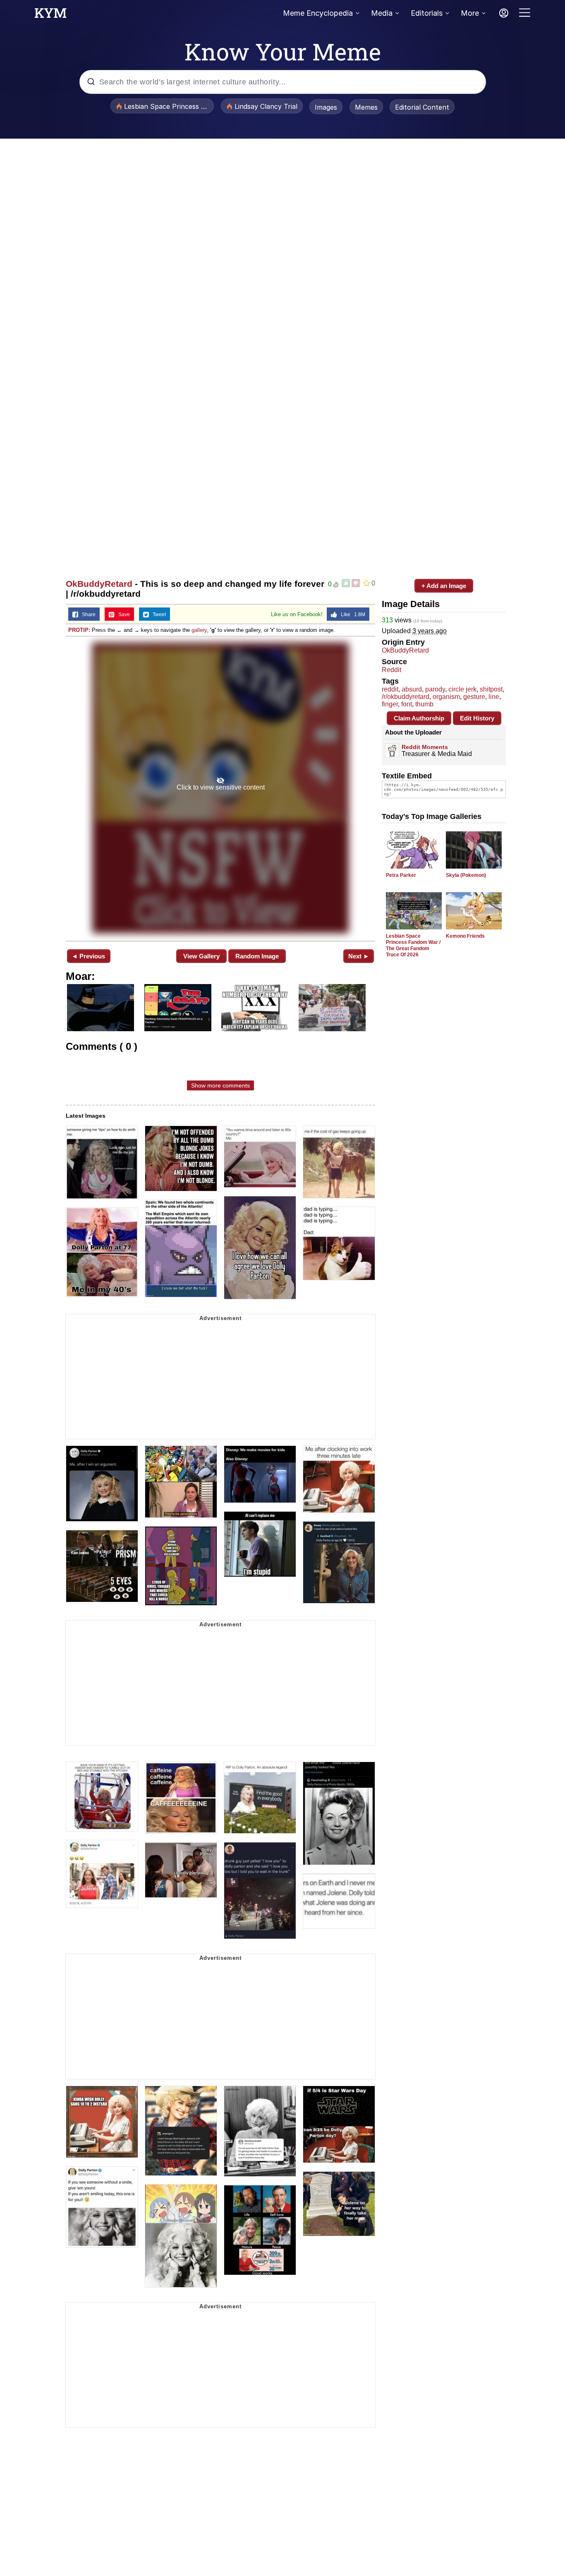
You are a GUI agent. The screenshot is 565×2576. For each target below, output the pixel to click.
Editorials (427, 13)
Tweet (157, 615)
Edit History (477, 718)
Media (382, 13)
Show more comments (220, 1085)
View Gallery (201, 956)
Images (326, 107)
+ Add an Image (444, 586)
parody (435, 689)
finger (390, 704)
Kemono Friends (465, 936)
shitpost (491, 689)
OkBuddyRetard (99, 584)
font (407, 704)
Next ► (359, 956)
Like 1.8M (351, 615)
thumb (424, 704)
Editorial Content (422, 107)
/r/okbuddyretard (406, 697)
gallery (199, 630)
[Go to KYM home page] (50, 15)
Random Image (257, 956)
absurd (412, 689)
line (494, 697)
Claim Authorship (419, 718)
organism (446, 697)
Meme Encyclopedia (318, 13)
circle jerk (462, 689)
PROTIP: (79, 630)
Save (122, 615)
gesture (474, 697)
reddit (390, 689)
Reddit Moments (425, 747)
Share (87, 615)
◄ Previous (88, 956)
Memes (366, 107)
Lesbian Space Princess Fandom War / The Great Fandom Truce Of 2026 (413, 945)
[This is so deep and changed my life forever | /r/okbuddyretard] (220, 788)
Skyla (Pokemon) (466, 875)
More (470, 13)
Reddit (391, 670)
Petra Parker (401, 875)
